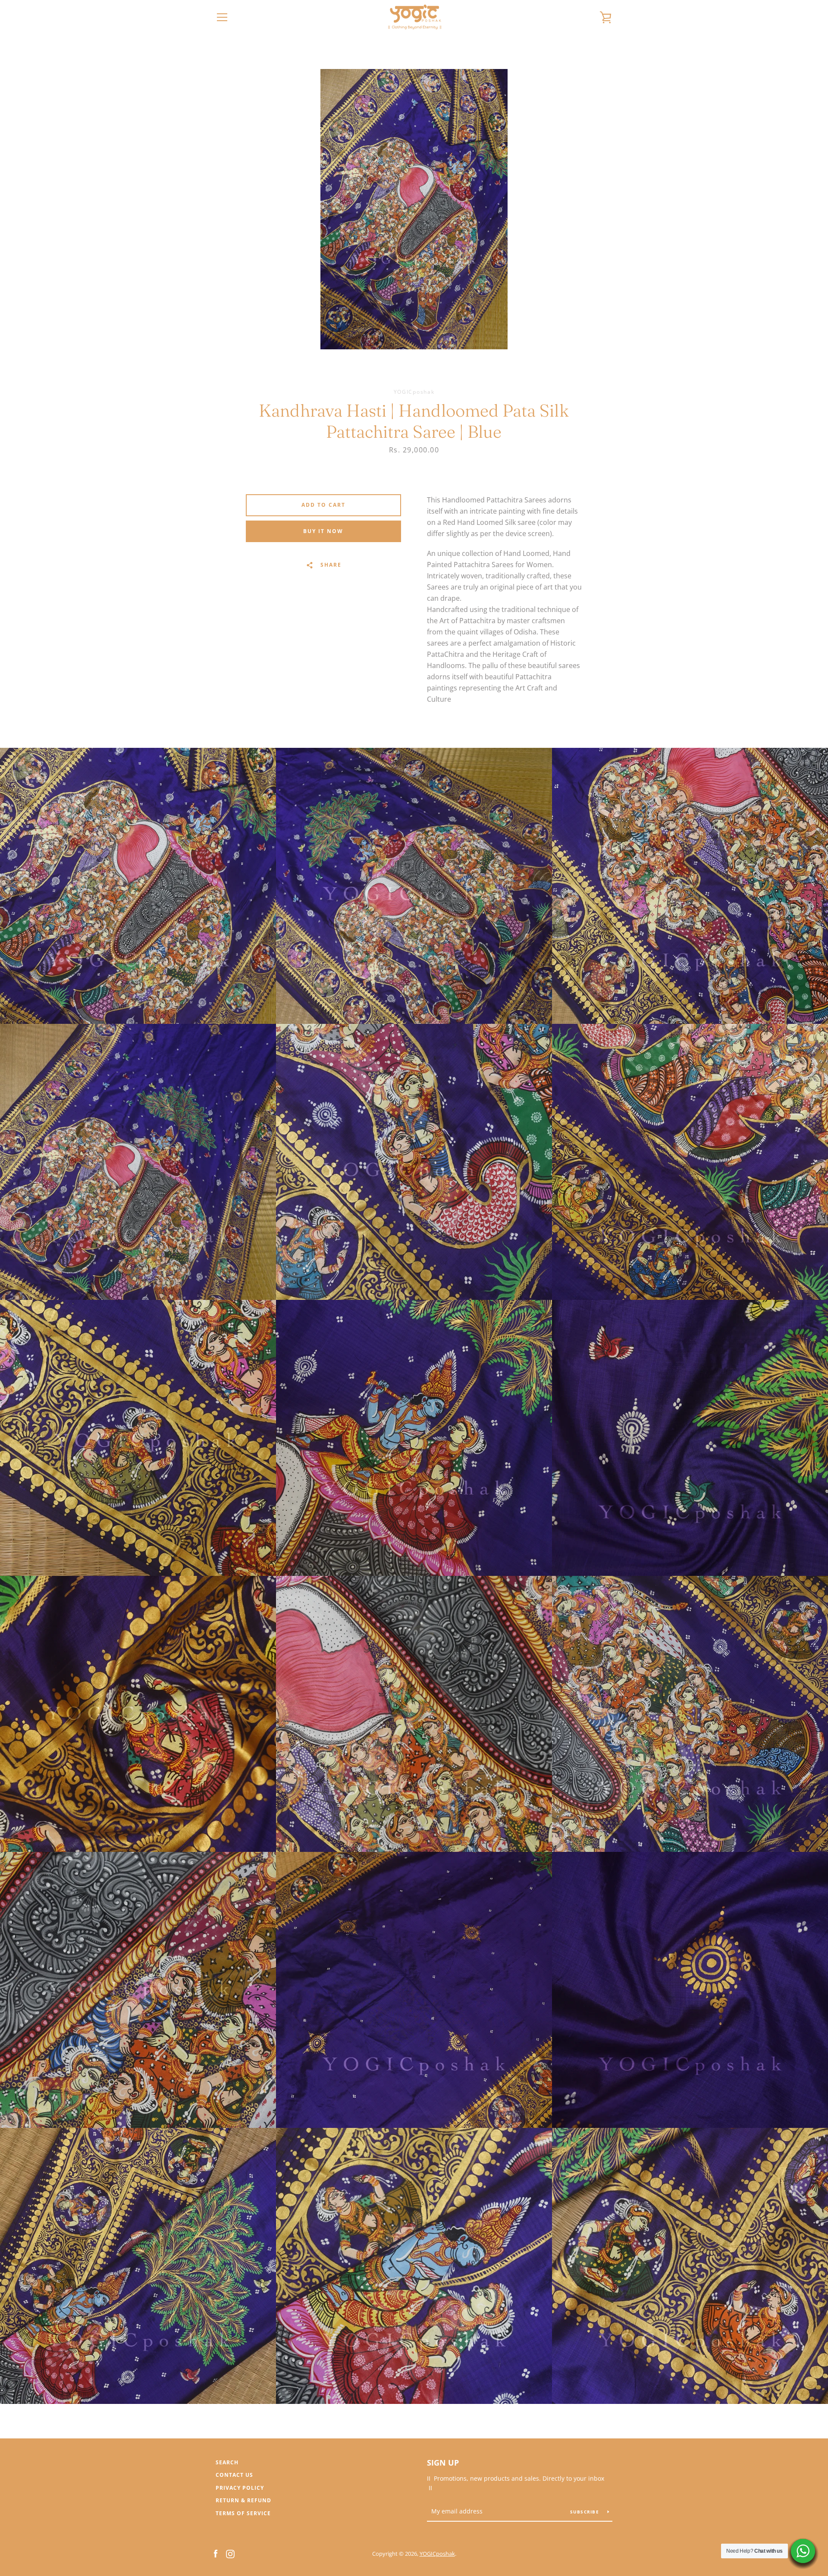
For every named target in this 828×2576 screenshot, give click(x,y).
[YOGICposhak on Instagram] (230, 2553)
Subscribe (586, 2512)
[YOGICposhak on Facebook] (216, 2553)
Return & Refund (243, 2500)
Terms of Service (243, 2513)
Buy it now (323, 531)
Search (227, 2462)
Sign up (443, 2463)
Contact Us (234, 2475)
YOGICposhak (437, 2554)
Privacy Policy (240, 2488)
